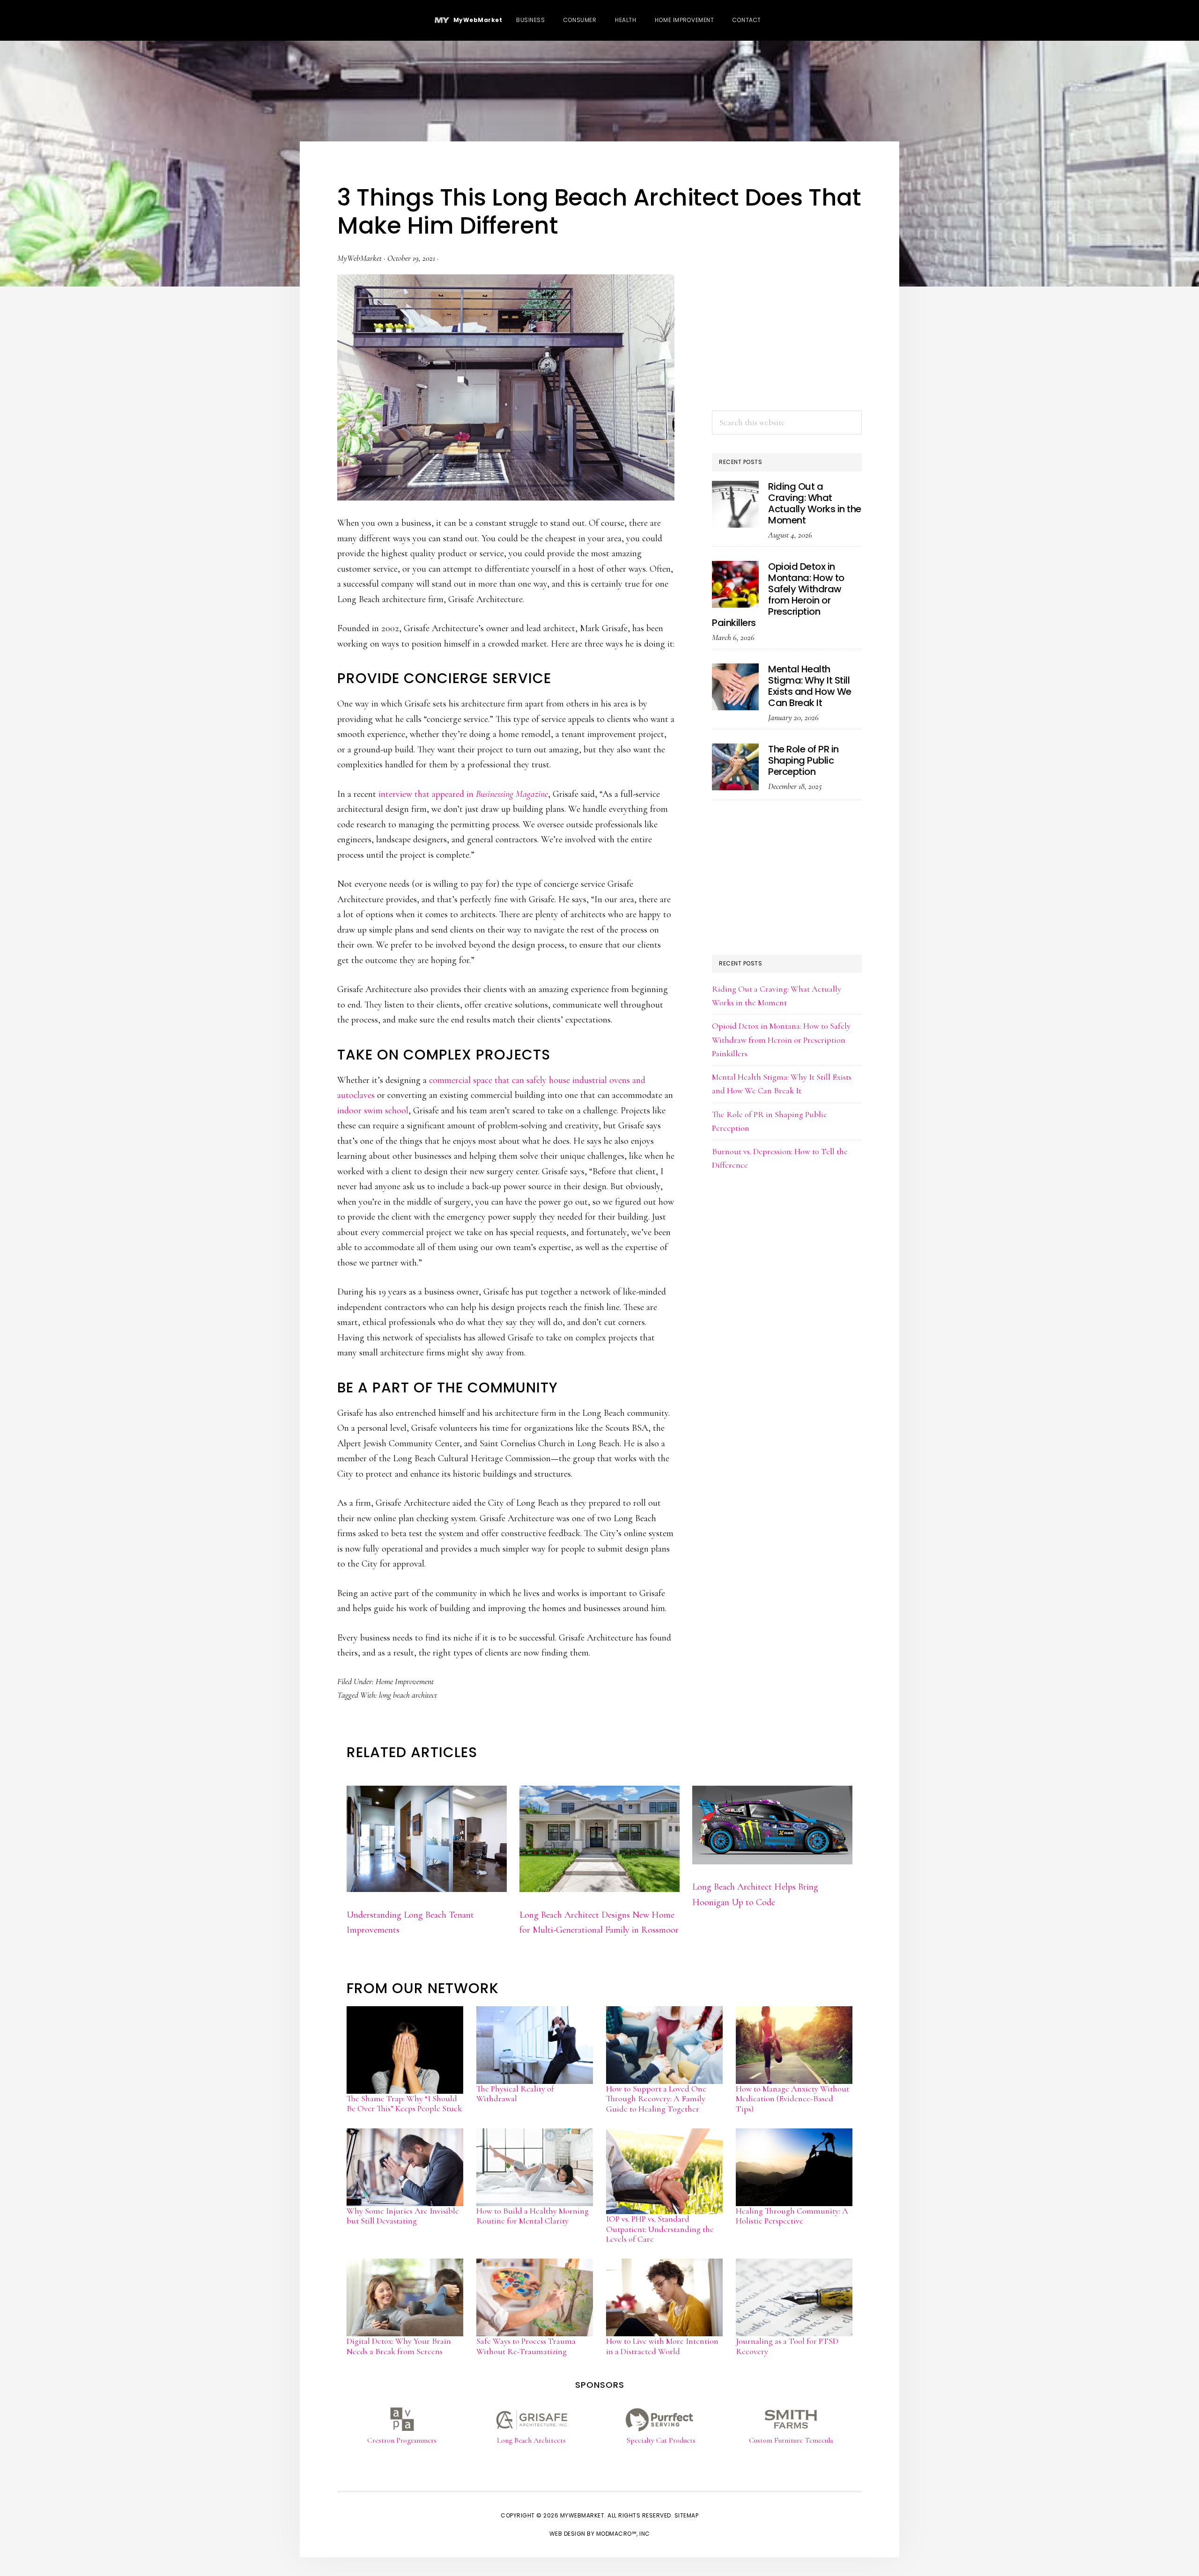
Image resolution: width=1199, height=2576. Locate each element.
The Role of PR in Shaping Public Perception (803, 760)
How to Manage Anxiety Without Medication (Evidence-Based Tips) (792, 2099)
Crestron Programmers (402, 2440)
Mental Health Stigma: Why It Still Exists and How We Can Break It (810, 686)
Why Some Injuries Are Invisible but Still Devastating (403, 2216)
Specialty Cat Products (661, 2440)
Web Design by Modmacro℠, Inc (600, 2534)
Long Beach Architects (531, 2440)
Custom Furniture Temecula (791, 2440)
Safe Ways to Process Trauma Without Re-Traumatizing (526, 2346)
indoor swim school (373, 1111)
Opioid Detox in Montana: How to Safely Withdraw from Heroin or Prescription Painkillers (778, 595)
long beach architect (408, 1695)
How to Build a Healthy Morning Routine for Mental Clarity (533, 2216)
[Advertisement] (787, 333)
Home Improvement (405, 1681)
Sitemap (687, 2515)
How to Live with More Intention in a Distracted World (662, 2346)
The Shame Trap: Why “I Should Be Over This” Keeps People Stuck (404, 2104)
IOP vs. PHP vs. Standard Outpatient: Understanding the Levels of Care (660, 2229)
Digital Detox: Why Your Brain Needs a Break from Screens (399, 2346)
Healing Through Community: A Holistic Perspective (792, 2216)
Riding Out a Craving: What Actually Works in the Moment (815, 503)
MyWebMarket (476, 20)
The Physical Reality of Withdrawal (515, 2094)
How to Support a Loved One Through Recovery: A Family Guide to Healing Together (656, 2099)
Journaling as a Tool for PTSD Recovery (787, 2346)
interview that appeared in (463, 794)
